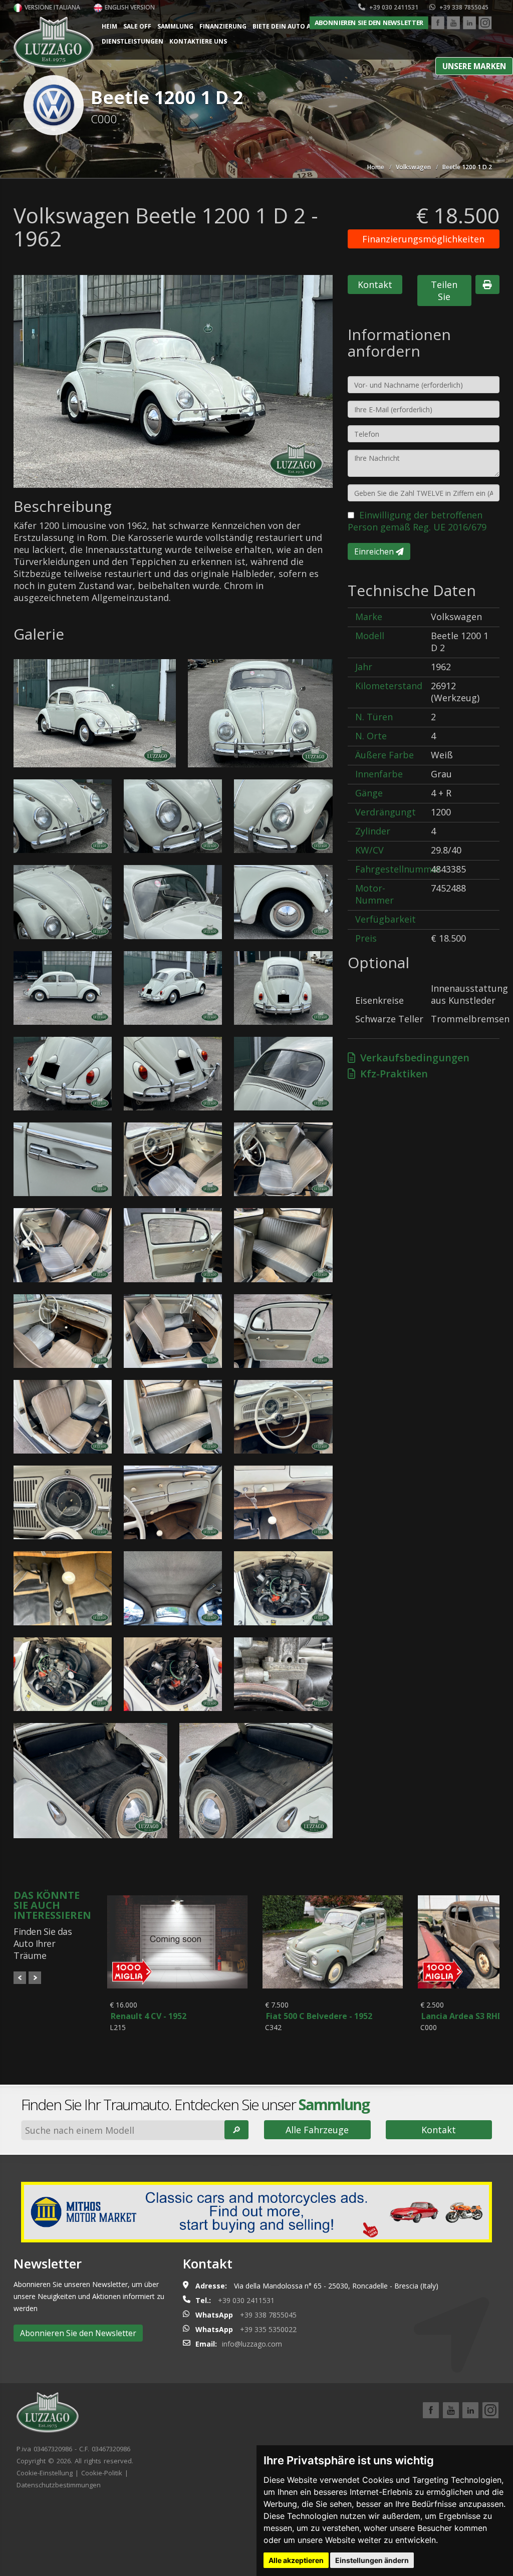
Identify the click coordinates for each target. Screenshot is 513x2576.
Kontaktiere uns (198, 41)
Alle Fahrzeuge (317, 2130)
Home (376, 167)
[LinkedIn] (469, 23)
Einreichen (375, 551)
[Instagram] (485, 23)
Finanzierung (223, 26)
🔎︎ (236, 2130)
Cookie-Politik (102, 2473)
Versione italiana (52, 7)
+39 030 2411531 (393, 7)
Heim (109, 26)
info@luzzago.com (252, 2344)
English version (129, 7)
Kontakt (375, 284)
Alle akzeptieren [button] (296, 2560)
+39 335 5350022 (268, 2329)
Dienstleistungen (133, 41)
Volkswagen (413, 167)
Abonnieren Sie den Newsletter (369, 23)
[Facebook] (438, 23)
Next (35, 1978)
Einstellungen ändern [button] (372, 2560)
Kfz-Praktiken (392, 1074)
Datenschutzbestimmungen (59, 2485)
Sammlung (175, 26)
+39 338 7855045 (463, 7)
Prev (20, 1978)
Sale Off (137, 26)
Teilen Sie (444, 291)
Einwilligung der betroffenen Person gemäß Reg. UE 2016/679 (417, 521)
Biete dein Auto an (284, 26)
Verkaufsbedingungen (412, 1058)
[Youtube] (453, 23)
